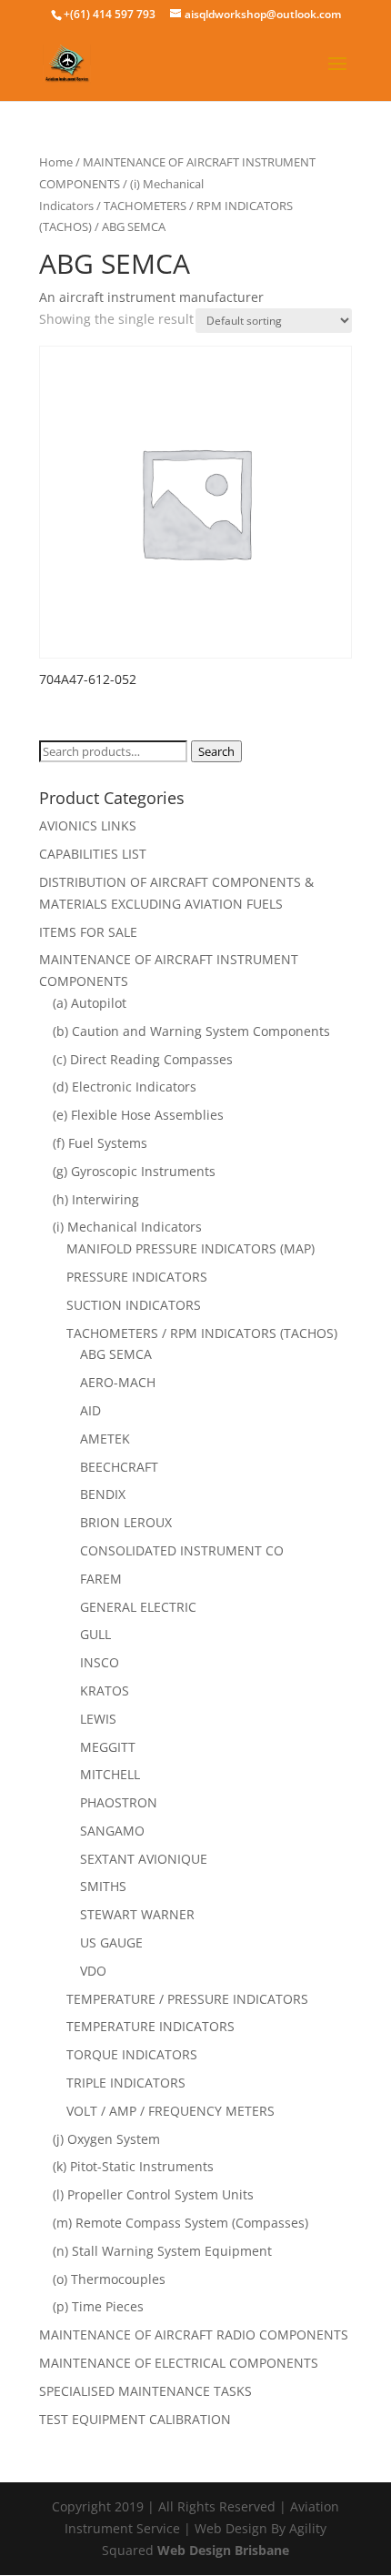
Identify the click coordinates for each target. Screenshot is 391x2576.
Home (56, 162)
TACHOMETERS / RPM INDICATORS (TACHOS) (202, 1333)
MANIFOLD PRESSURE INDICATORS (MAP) (190, 1248)
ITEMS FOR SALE (88, 932)
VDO (93, 1971)
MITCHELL (110, 1774)
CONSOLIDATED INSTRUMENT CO (182, 1550)
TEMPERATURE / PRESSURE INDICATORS (187, 1999)
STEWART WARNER (137, 1914)
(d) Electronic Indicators (125, 1087)
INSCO (100, 1662)
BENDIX (103, 1494)
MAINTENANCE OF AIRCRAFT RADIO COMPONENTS (194, 2334)
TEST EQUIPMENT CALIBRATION (135, 2419)
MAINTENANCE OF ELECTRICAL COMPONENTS (179, 2363)
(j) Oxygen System (106, 2139)
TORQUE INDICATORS (132, 2054)
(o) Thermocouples (109, 2279)
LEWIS (98, 1719)
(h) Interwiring (96, 1199)
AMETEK (105, 1439)
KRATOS (105, 1690)
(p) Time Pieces (98, 2306)
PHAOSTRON (119, 1802)
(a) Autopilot (90, 1003)
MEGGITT (108, 1747)
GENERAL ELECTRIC (138, 1607)
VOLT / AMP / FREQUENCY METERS (170, 2111)
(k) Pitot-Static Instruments (133, 2166)
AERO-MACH (118, 1382)
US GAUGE (111, 1942)
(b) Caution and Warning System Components (191, 1031)
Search (216, 751)
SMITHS (103, 1886)
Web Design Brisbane (223, 2550)
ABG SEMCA (116, 1354)
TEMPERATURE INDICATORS (150, 2026)
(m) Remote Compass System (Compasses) (180, 2223)
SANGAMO (112, 1831)
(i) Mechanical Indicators (127, 1227)
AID (90, 1410)
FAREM (101, 1579)
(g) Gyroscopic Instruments (134, 1171)
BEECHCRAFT (119, 1467)
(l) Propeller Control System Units (153, 2194)
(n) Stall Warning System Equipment (162, 2251)
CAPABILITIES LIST (93, 854)
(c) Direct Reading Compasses (143, 1059)
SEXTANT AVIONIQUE (144, 1859)
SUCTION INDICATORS (134, 1305)
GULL (95, 1634)
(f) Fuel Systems (100, 1143)
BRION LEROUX (126, 1522)
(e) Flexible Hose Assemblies (138, 1115)
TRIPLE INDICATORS (126, 2083)
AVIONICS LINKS (88, 825)
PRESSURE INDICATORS (137, 1277)
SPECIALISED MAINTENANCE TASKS (145, 2391)
